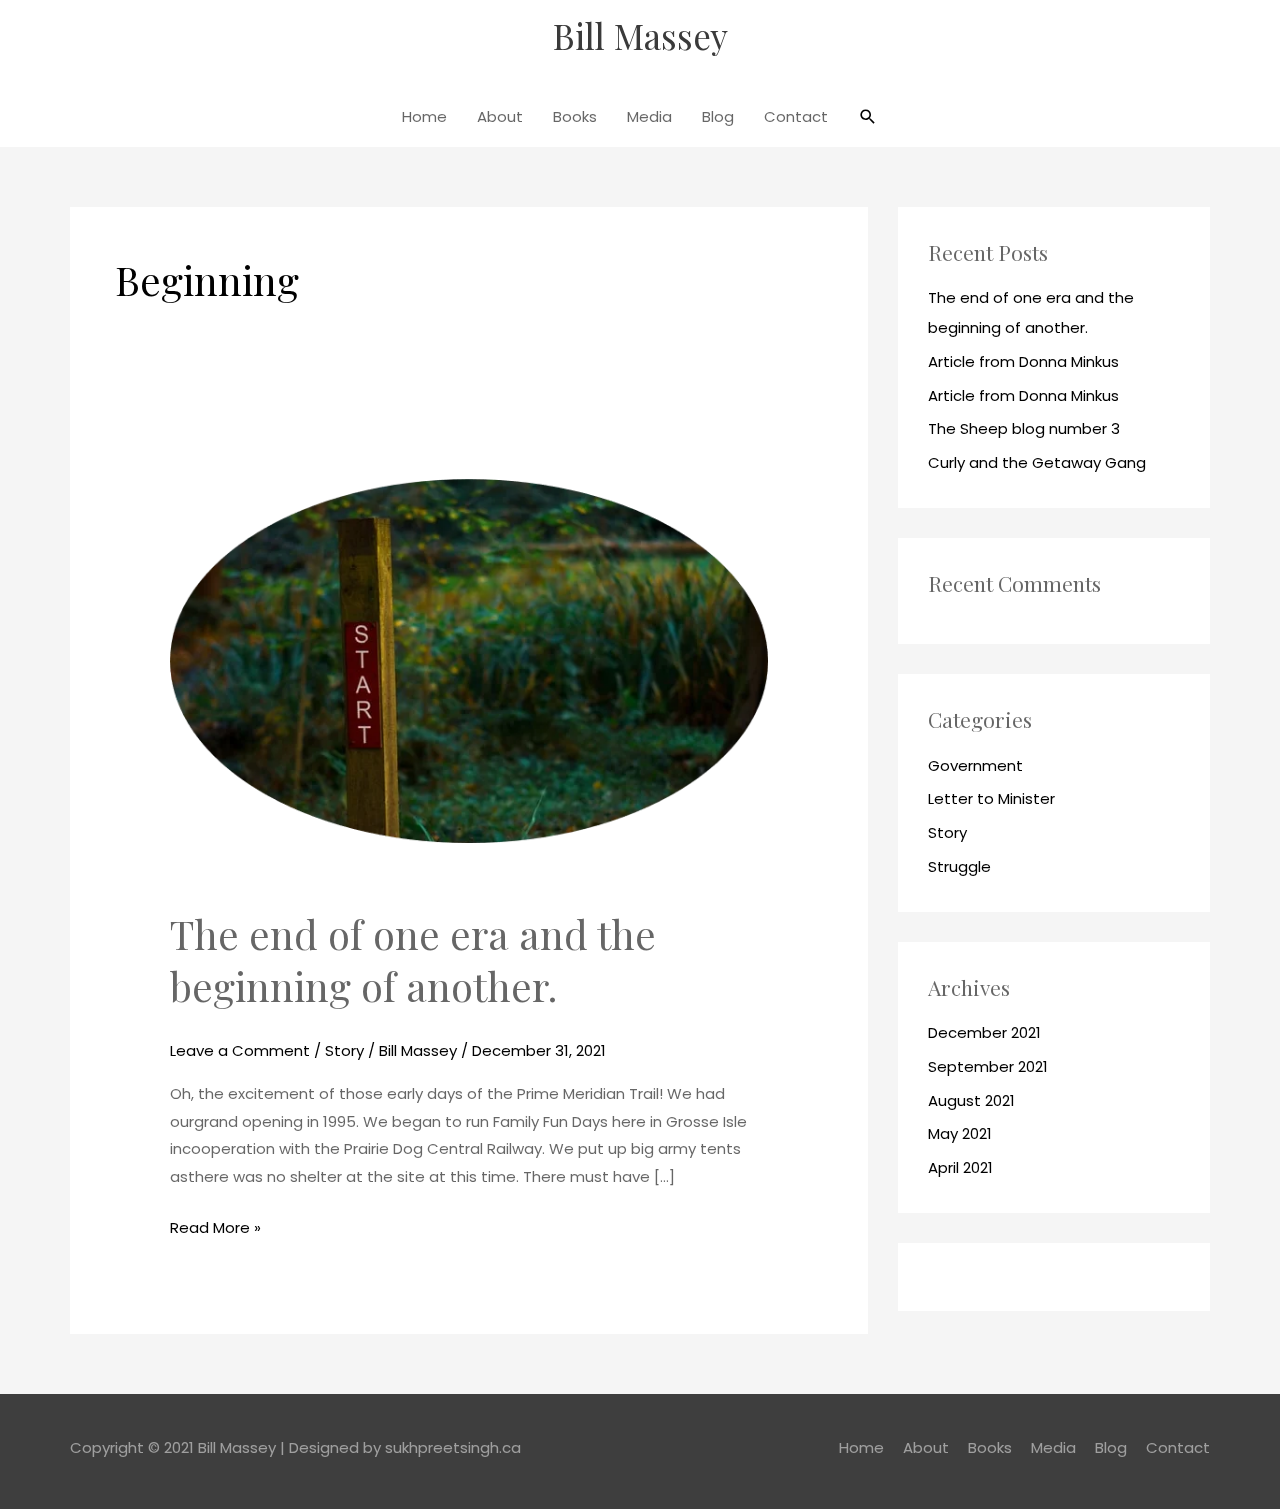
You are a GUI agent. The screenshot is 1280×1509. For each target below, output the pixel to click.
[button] (868, 117)
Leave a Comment (240, 1050)
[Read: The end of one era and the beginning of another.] (469, 659)
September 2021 (988, 1066)
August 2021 (971, 1100)
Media (649, 116)
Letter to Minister (991, 798)
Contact (796, 116)
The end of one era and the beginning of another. (413, 959)
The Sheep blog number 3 (1024, 428)
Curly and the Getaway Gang (1037, 462)
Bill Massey (640, 35)
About (500, 116)
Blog (718, 116)
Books (575, 116)
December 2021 (984, 1032)
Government (975, 765)
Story (344, 1050)
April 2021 (960, 1167)
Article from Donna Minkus (1023, 361)
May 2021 (960, 1133)
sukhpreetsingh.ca (453, 1447)
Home (424, 116)
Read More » (215, 1226)
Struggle (959, 866)
